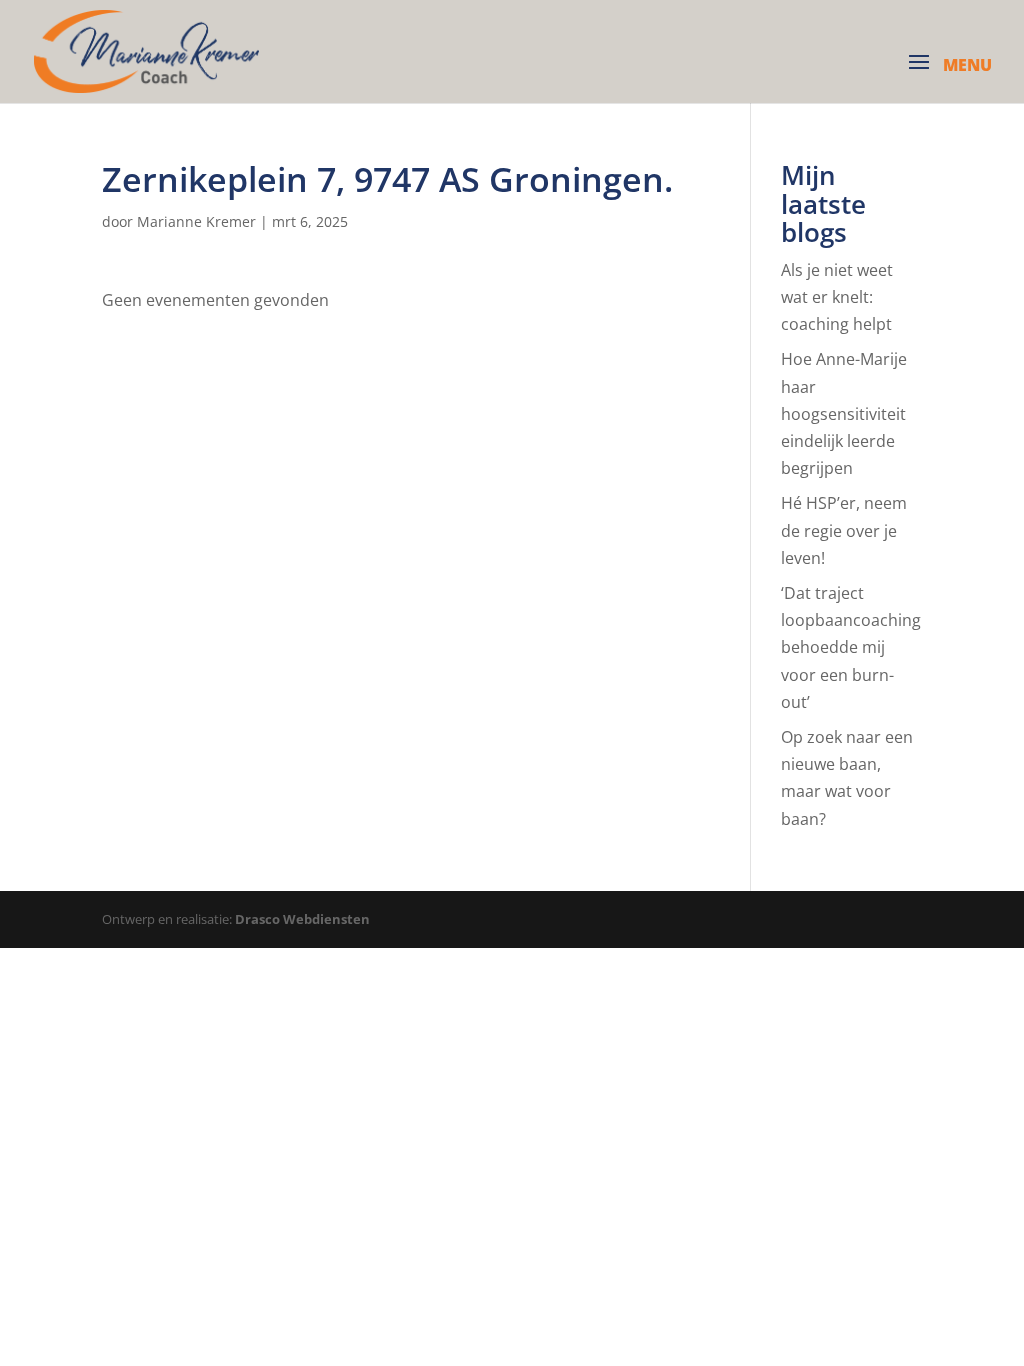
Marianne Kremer (196, 221)
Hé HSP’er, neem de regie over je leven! (844, 530)
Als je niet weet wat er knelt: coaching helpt (837, 297)
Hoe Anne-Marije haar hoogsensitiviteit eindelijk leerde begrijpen (844, 413)
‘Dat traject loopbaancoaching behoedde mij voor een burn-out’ (851, 647)
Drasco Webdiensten (302, 919)
